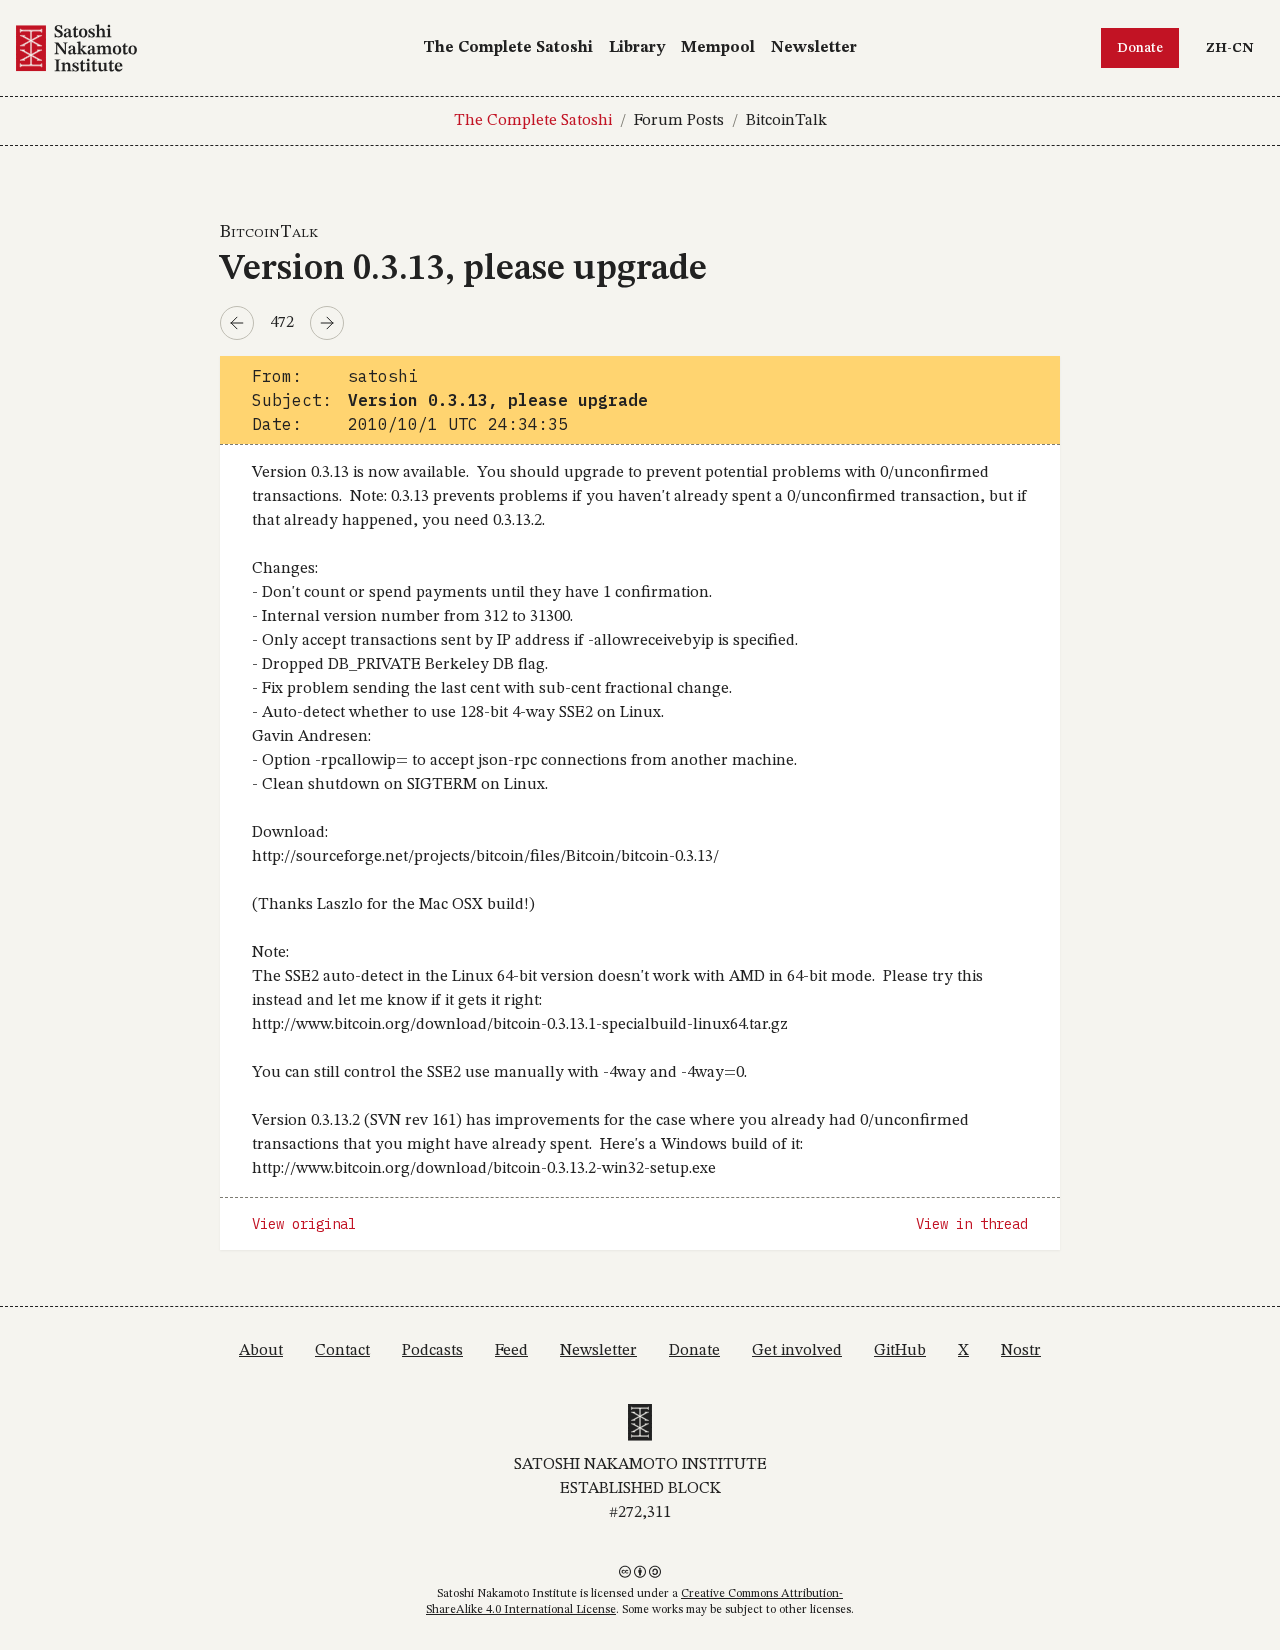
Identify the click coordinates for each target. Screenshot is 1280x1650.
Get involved (797, 1351)
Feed (511, 1351)
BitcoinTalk (786, 121)
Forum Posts (679, 121)
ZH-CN (1234, 47)
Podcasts (432, 1351)
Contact (342, 1351)
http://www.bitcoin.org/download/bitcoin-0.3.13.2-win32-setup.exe (484, 1169)
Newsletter (814, 48)
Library (637, 48)
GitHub (900, 1351)
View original (304, 1224)
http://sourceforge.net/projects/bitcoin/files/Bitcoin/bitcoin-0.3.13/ (485, 857)
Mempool (718, 48)
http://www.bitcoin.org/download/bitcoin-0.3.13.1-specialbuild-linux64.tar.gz (520, 1025)
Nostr (1021, 1351)
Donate (1140, 48)
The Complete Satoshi (508, 48)
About (261, 1351)
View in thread (972, 1224)
